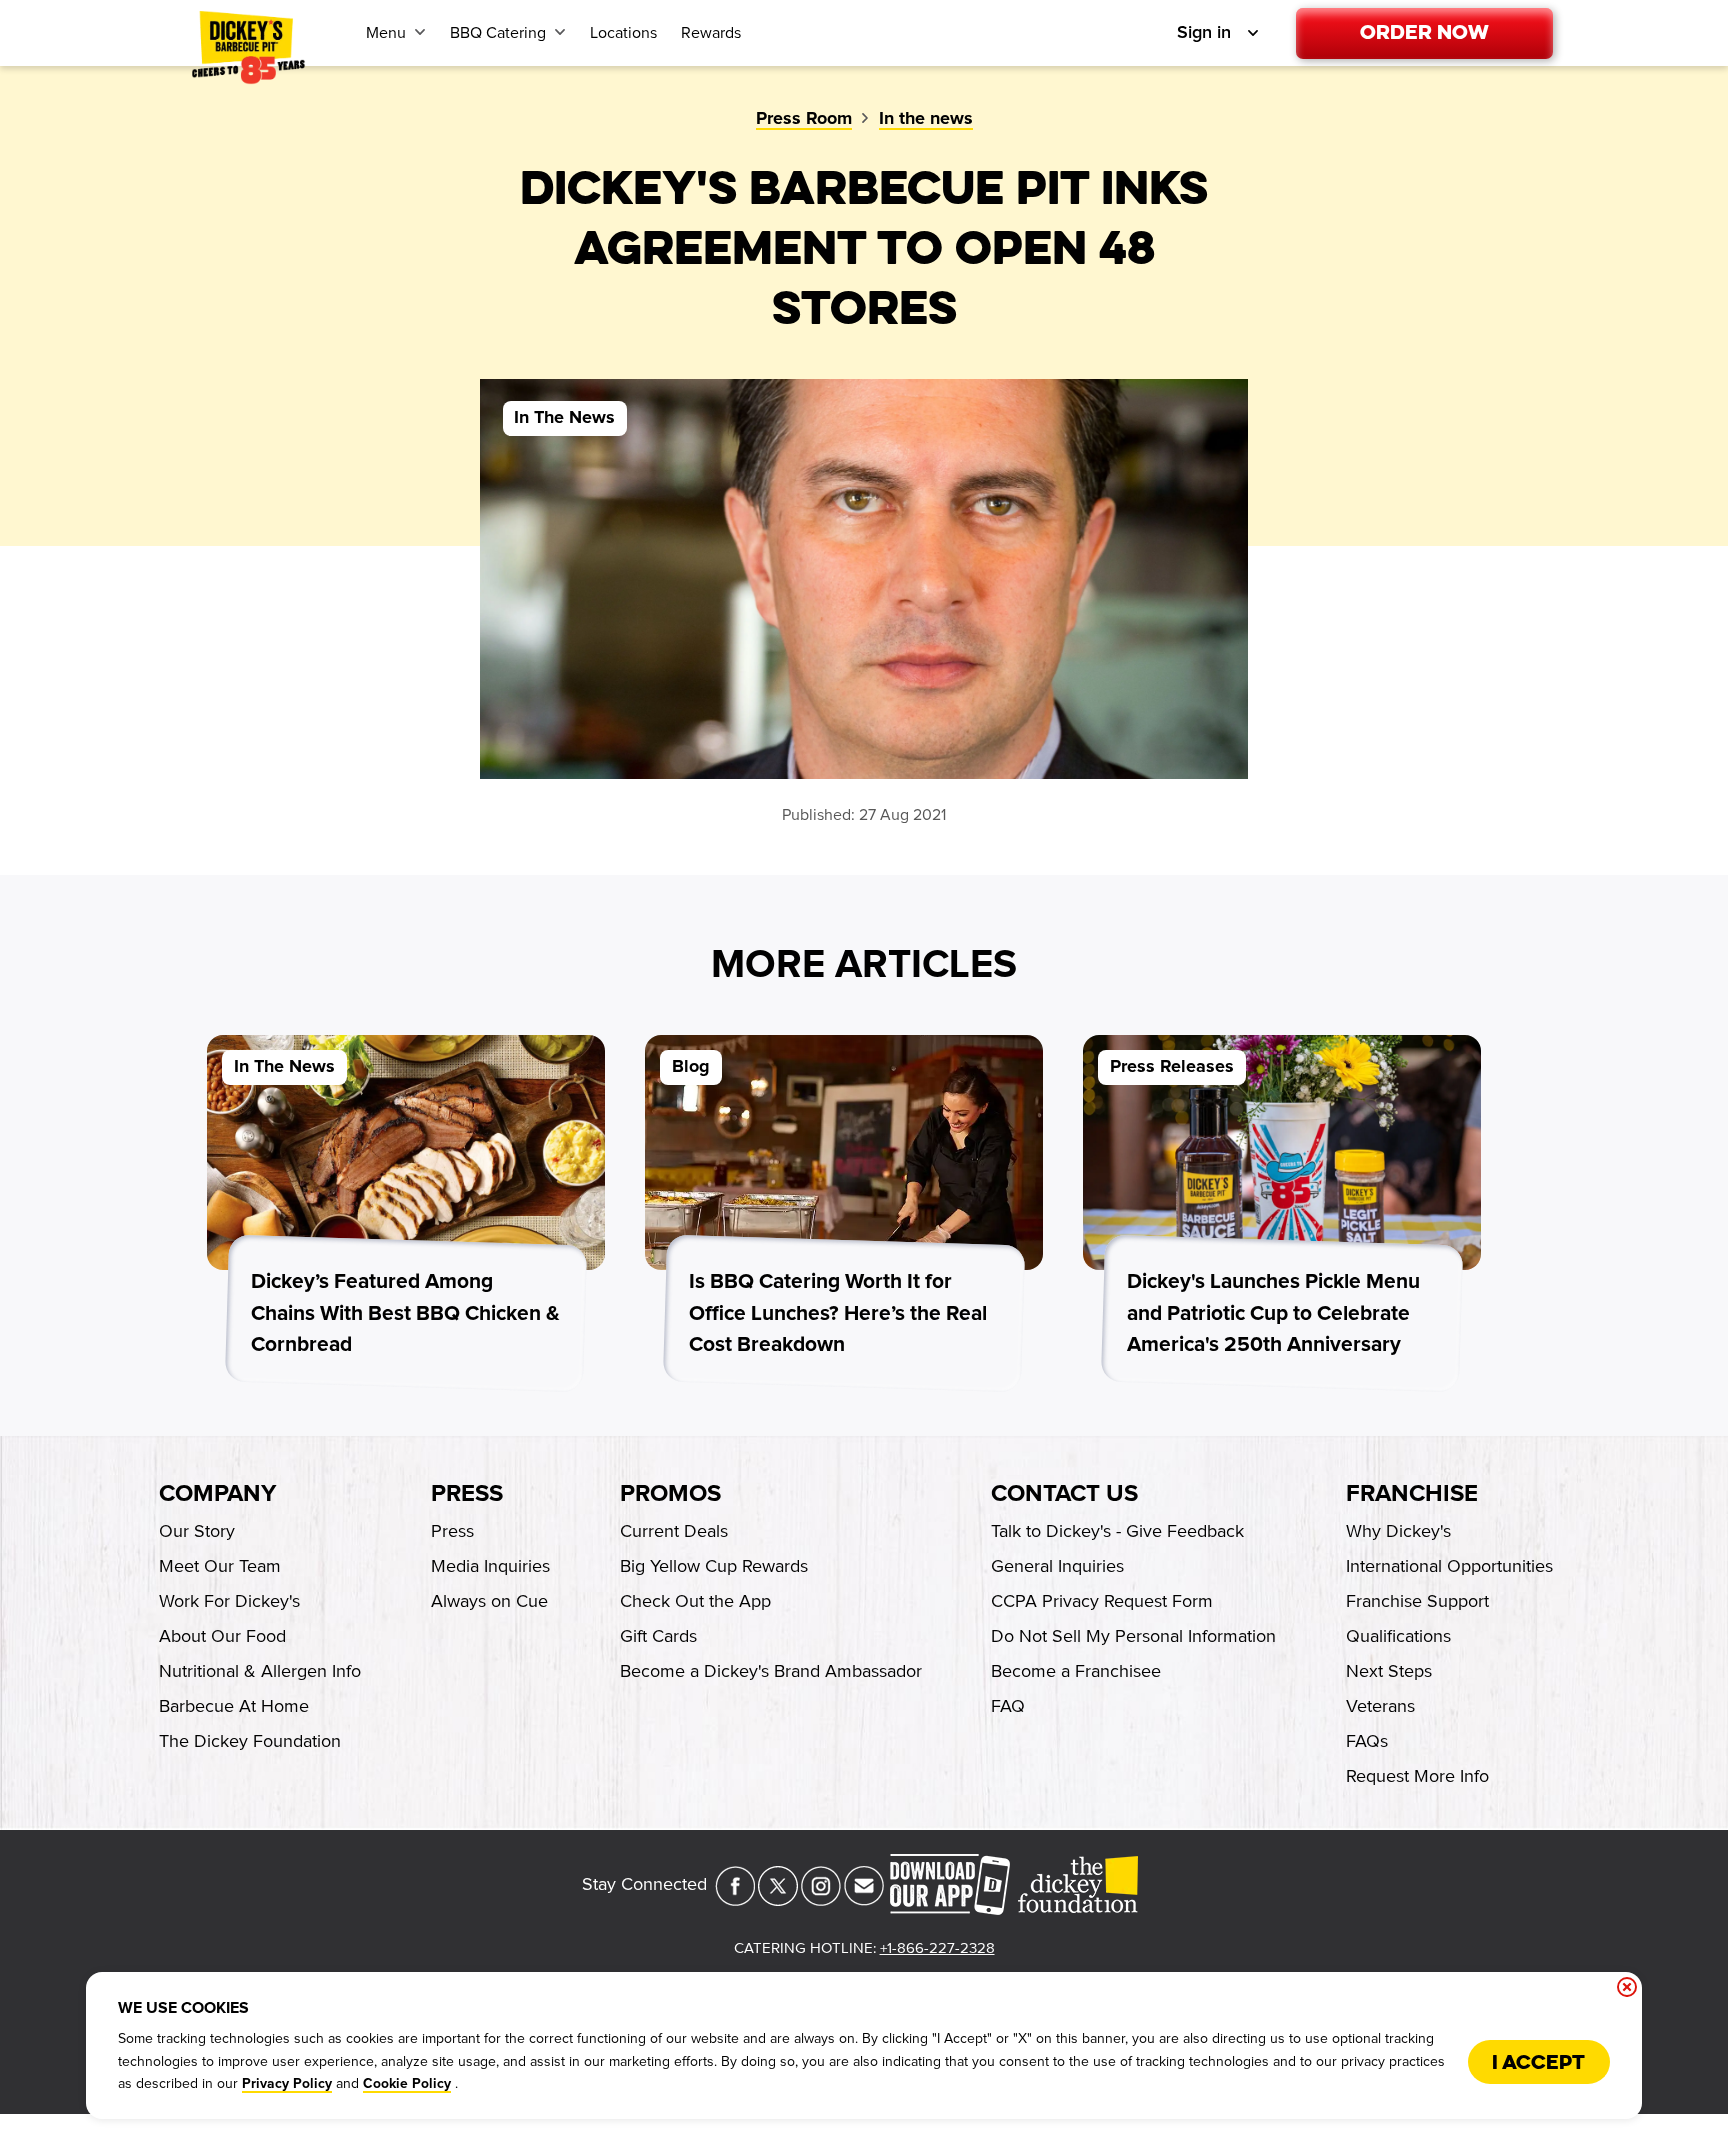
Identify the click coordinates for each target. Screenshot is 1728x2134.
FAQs (1367, 1741)
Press (467, 1494)
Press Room (804, 119)
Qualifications (1398, 1636)
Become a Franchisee (1076, 1671)
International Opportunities (1449, 1566)
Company (217, 1494)
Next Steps (1389, 1671)
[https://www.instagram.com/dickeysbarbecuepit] (821, 1900)
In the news (926, 119)
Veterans (1380, 1706)
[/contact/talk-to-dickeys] (864, 1900)
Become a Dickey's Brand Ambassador (771, 1671)
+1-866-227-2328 (937, 1948)
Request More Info (1417, 1776)
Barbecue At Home (234, 1706)
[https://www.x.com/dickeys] (778, 1900)
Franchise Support (1417, 1601)
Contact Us (1064, 1494)
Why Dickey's (1398, 1531)
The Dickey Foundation (250, 1741)
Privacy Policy (287, 2084)
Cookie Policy (407, 2084)
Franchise (1412, 1494)
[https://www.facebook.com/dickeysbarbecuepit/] (735, 1900)
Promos (670, 1494)
